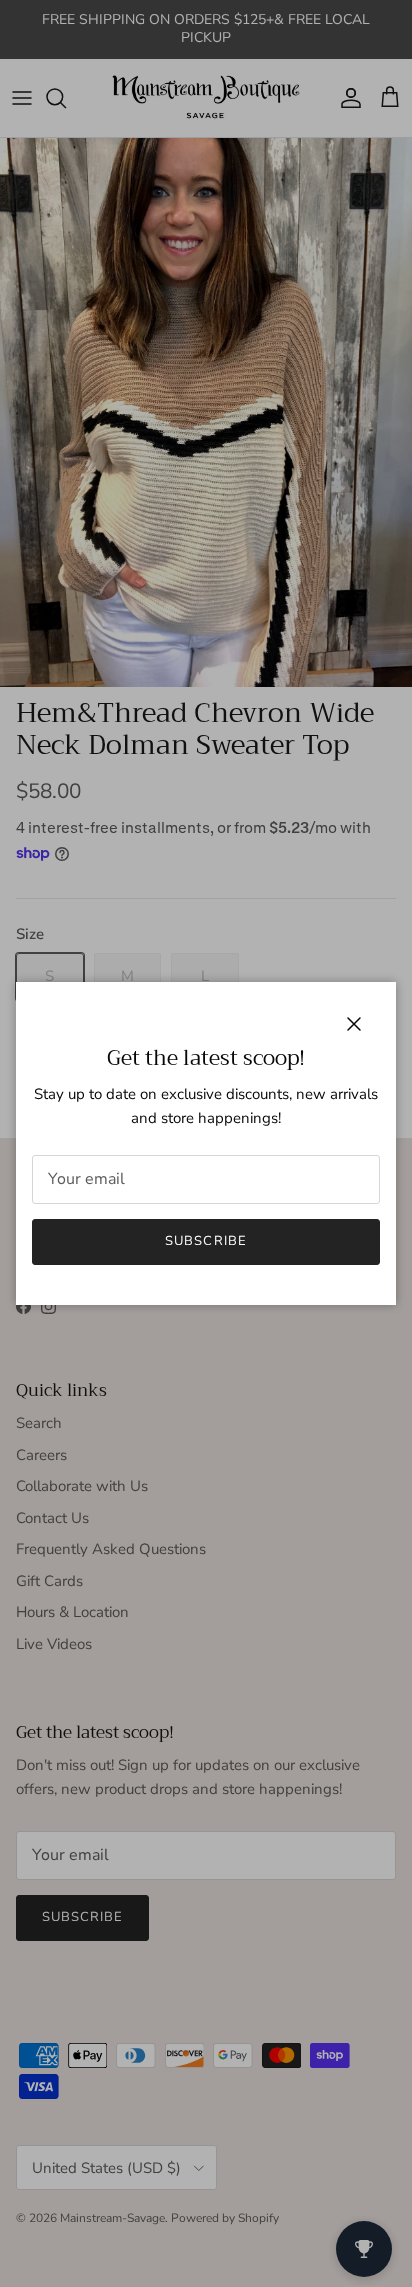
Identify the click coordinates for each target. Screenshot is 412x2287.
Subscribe (205, 1241)
